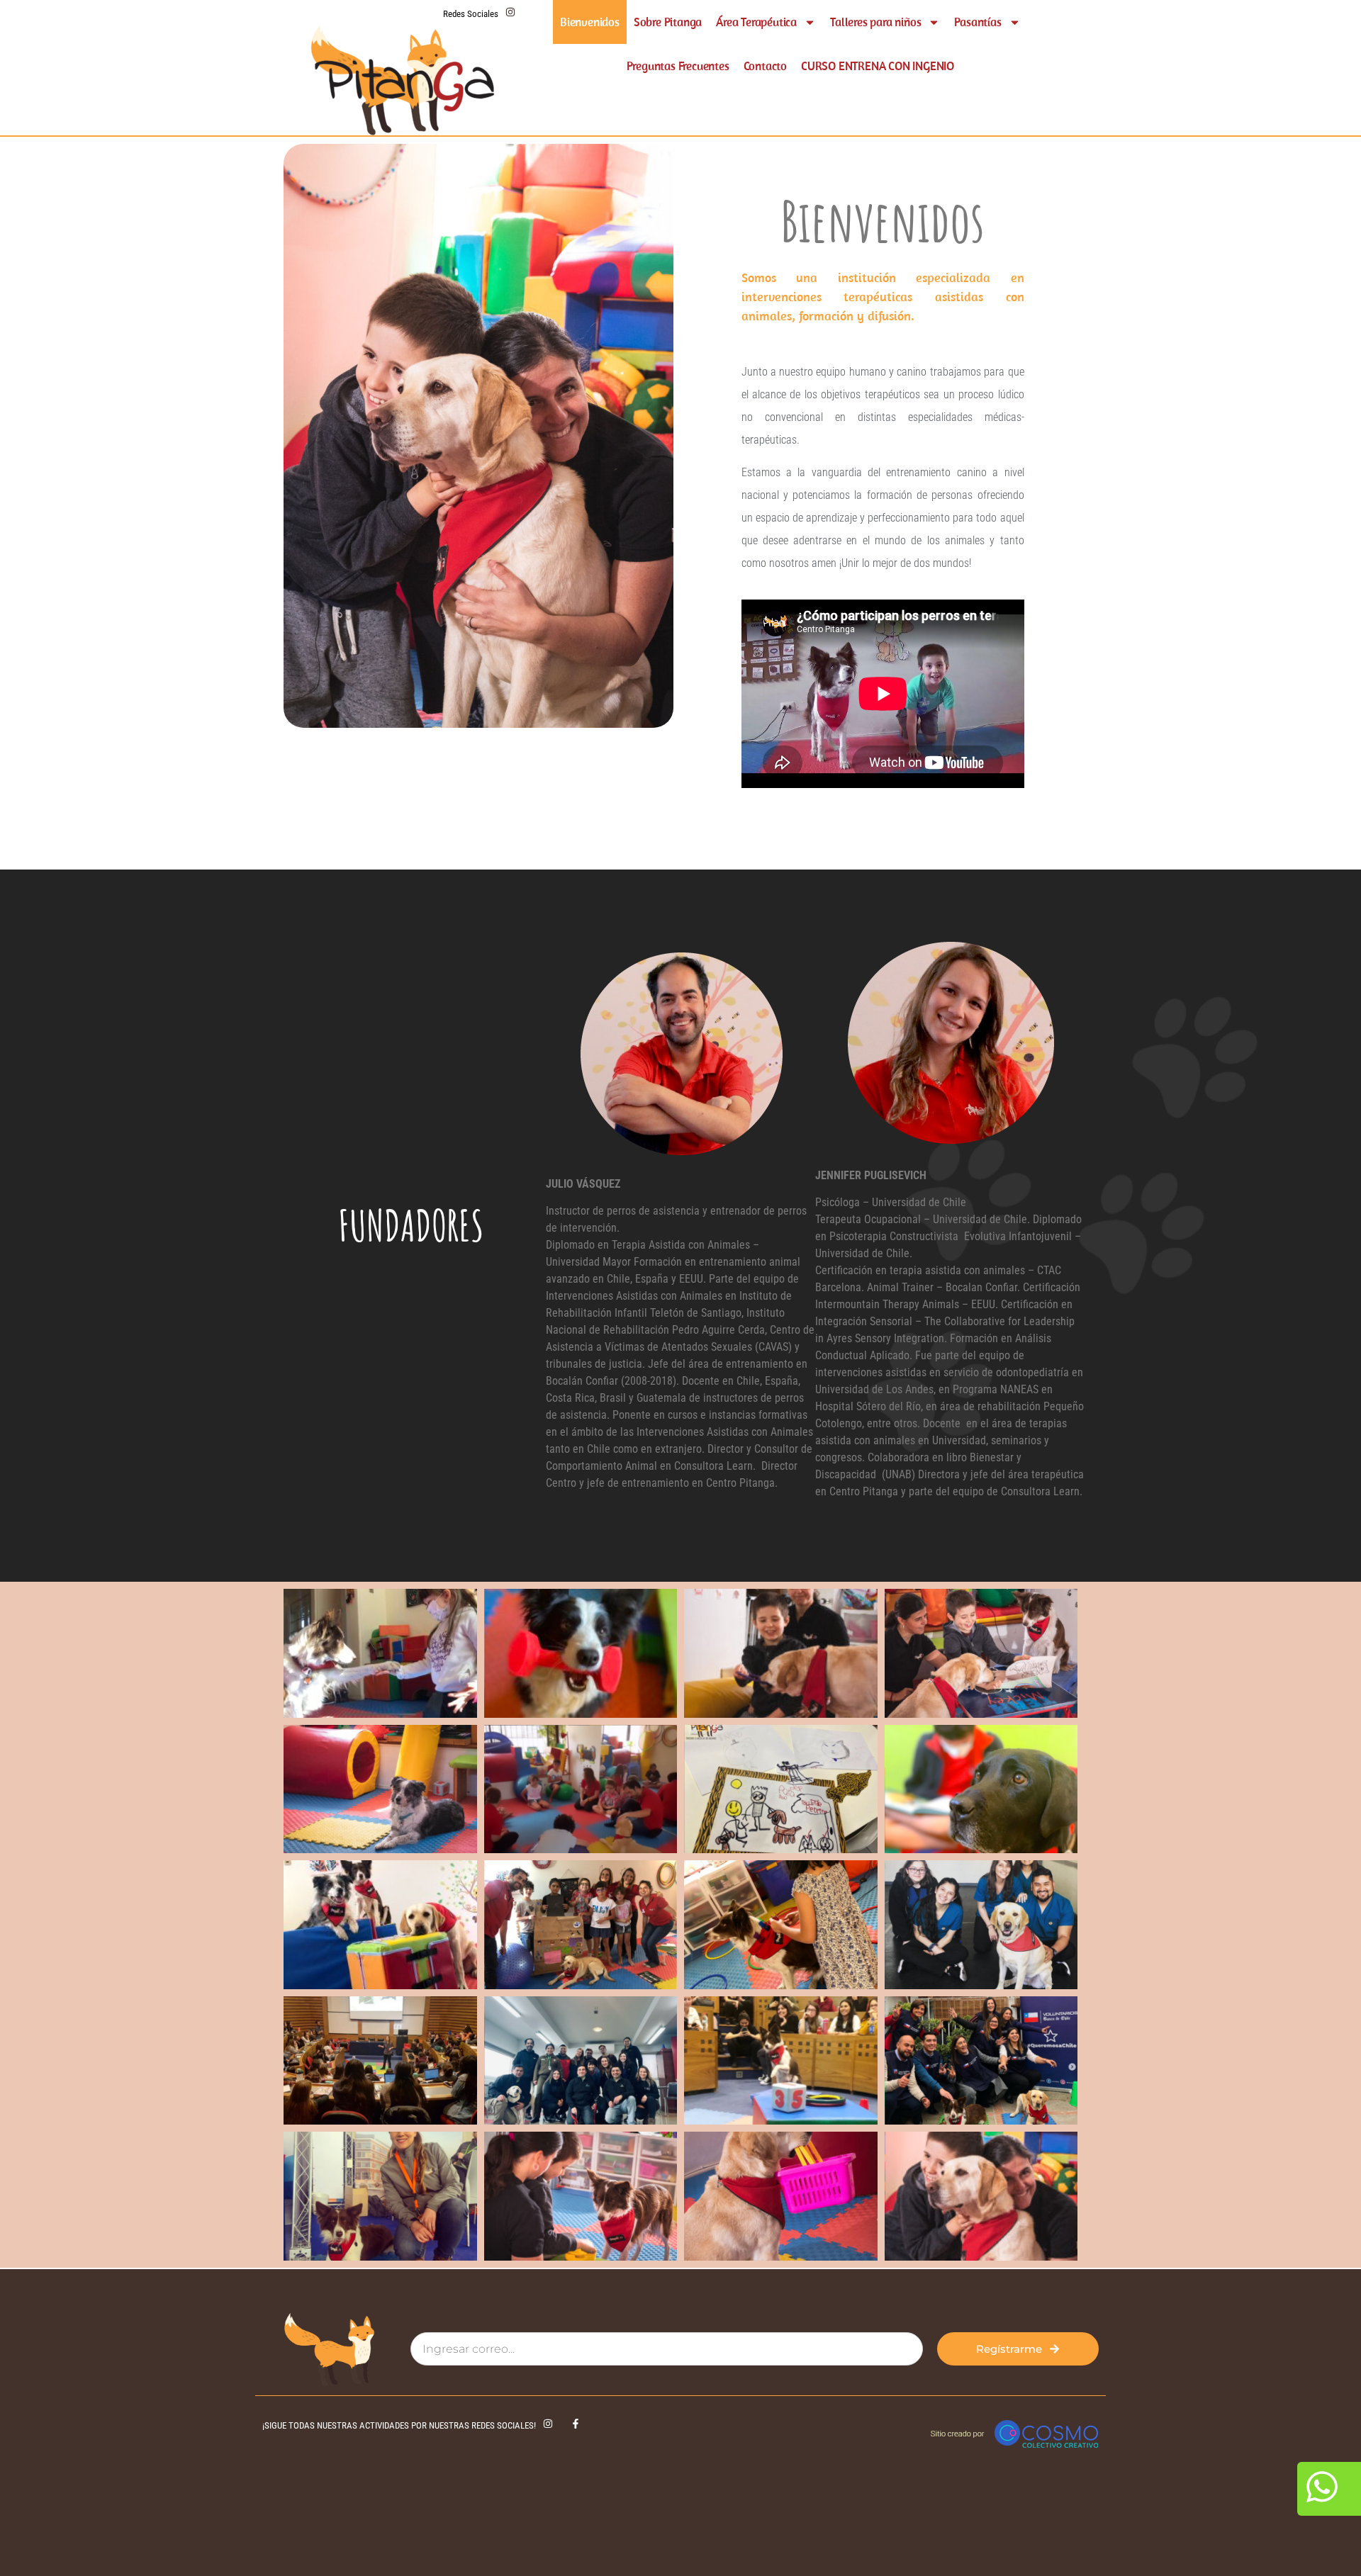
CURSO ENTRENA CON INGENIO (878, 66)
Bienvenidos (590, 22)
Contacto (765, 66)
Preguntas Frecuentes (678, 66)
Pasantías (978, 22)
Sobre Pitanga (668, 22)
